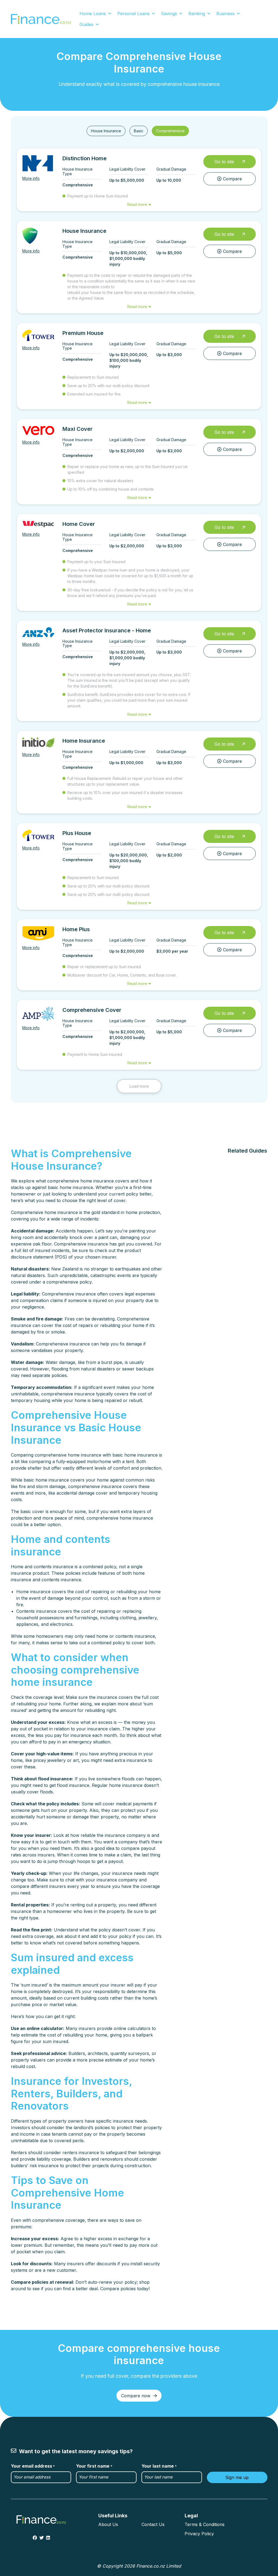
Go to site (224, 162)
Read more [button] (137, 204)
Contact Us (153, 2524)
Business (225, 14)
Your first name (94, 2466)
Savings (169, 14)
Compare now (136, 2396)
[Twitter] (42, 2538)
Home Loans (93, 14)
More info (31, 178)
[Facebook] (35, 2538)
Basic (139, 131)
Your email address (33, 2466)
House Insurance (106, 131)
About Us (108, 2524)
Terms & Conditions (205, 2524)
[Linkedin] (48, 2538)
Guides (86, 24)
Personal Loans (133, 14)
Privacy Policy (199, 2534)
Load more (139, 1086)
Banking (197, 14)
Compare (232, 179)
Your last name (159, 2466)
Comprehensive (170, 131)
